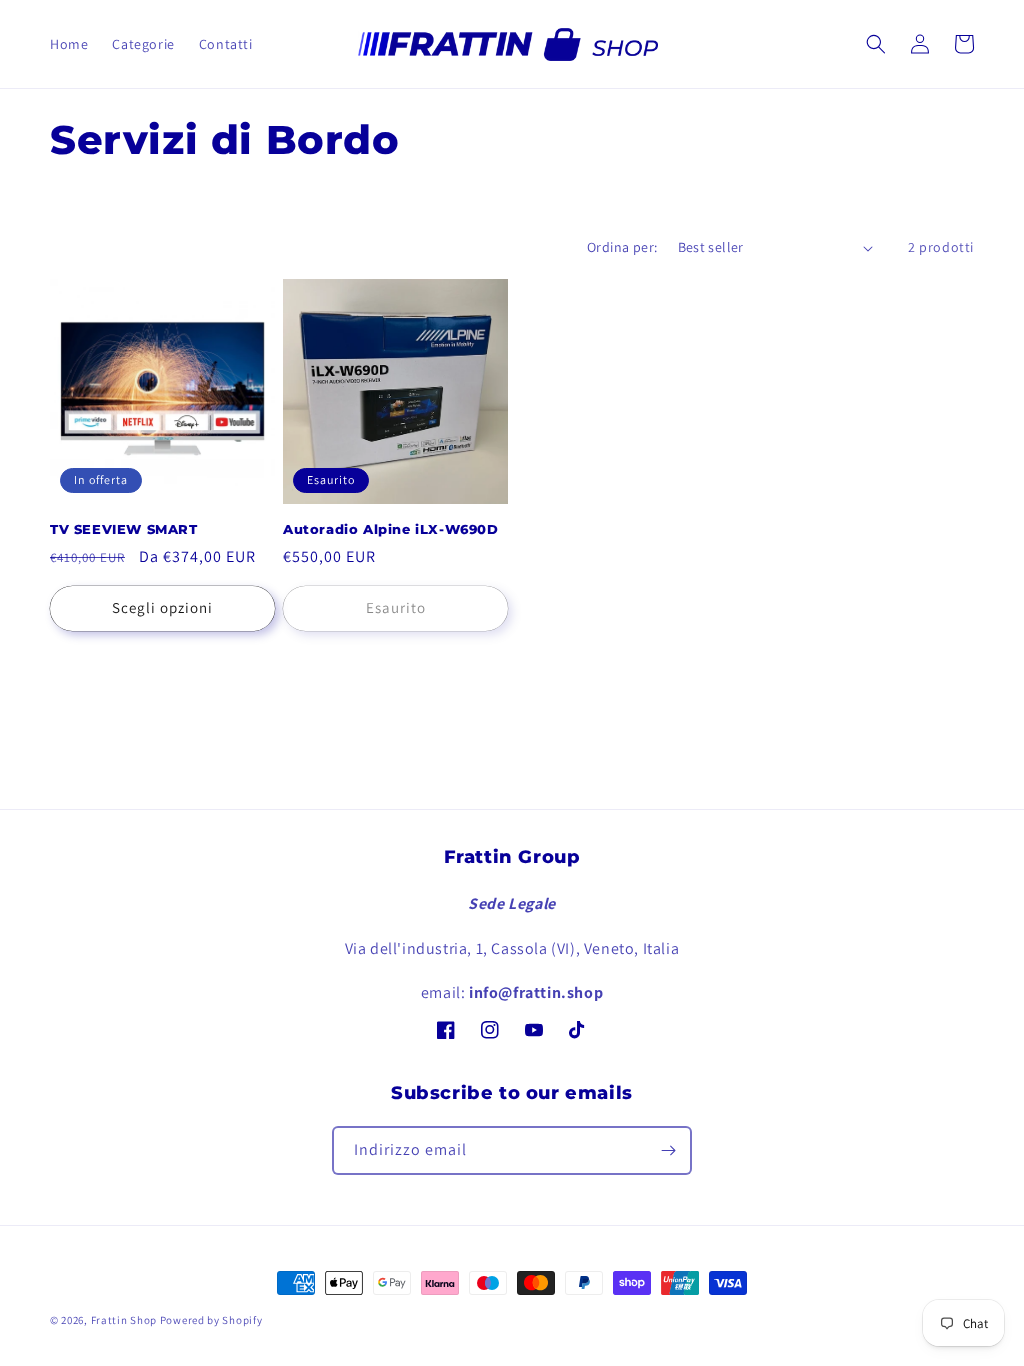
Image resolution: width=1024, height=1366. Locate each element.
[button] (876, 44)
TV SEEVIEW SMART (124, 529)
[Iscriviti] (668, 1150)
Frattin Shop (124, 1320)
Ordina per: (622, 247)
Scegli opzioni (162, 607)
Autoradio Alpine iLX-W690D (391, 529)
